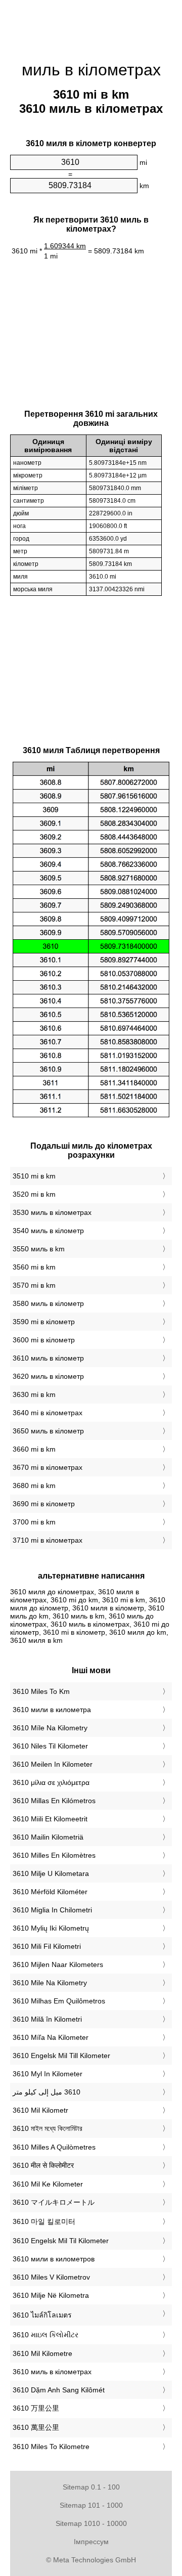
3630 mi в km (34, 1394)
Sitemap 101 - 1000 (91, 2505)
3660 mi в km (34, 1449)
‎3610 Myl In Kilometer (48, 2074)
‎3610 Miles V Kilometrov (51, 2277)
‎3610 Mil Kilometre (42, 2353)
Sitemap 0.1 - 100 (91, 2487)
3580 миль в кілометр (48, 1303)
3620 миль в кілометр (48, 1376)
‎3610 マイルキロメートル (54, 2202)
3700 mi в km (34, 1522)
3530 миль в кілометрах (52, 1212)
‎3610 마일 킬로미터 (44, 2221)
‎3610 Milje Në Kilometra (51, 2295)
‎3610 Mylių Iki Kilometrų (51, 1928)
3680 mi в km (34, 1486)
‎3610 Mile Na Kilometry (50, 1983)
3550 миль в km (39, 1249)
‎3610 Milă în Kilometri (47, 2019)
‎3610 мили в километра (52, 1710)
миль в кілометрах (91, 70)
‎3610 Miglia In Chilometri (52, 1910)
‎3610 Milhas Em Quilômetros (59, 2001)
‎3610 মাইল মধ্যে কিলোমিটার (48, 2128)
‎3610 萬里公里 (36, 2427)
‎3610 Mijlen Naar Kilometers (58, 1964)
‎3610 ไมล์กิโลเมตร (42, 2315)
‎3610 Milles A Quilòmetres (54, 2147)
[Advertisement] (91, 25)
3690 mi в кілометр (44, 1504)
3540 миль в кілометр (48, 1231)
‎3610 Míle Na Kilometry (50, 1728)
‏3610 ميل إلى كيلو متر (47, 2092)
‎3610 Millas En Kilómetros (54, 1801)
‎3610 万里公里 (36, 2408)
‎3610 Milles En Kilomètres (54, 1855)
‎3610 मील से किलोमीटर (43, 2165)
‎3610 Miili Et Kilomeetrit (50, 1819)
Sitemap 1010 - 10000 (91, 2523)
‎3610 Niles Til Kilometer (50, 1746)
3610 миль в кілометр (48, 1358)
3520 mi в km (34, 1194)
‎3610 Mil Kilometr (40, 2110)
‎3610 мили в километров (54, 2259)
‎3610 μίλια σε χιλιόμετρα (51, 1782)
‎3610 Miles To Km (41, 1691)
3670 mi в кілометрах (48, 1467)
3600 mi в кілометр (44, 1340)
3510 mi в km (34, 1176)
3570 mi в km (34, 1285)
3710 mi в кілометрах (48, 1540)
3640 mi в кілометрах (48, 1413)
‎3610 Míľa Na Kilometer (51, 2037)
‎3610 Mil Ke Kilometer (48, 2184)
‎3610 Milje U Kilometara (51, 1873)
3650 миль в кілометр (48, 1431)
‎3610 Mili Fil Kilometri (47, 1946)
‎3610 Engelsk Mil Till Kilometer (61, 2056)
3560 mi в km (34, 1267)
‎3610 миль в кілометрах (52, 2372)
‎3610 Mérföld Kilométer (50, 1892)
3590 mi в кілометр (44, 1322)
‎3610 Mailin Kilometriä (48, 1837)
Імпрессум (91, 2542)
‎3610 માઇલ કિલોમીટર (45, 2335)
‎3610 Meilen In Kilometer (53, 1764)
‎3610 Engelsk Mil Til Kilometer (61, 2241)
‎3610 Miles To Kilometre (51, 2447)
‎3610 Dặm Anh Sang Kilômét (59, 2390)
